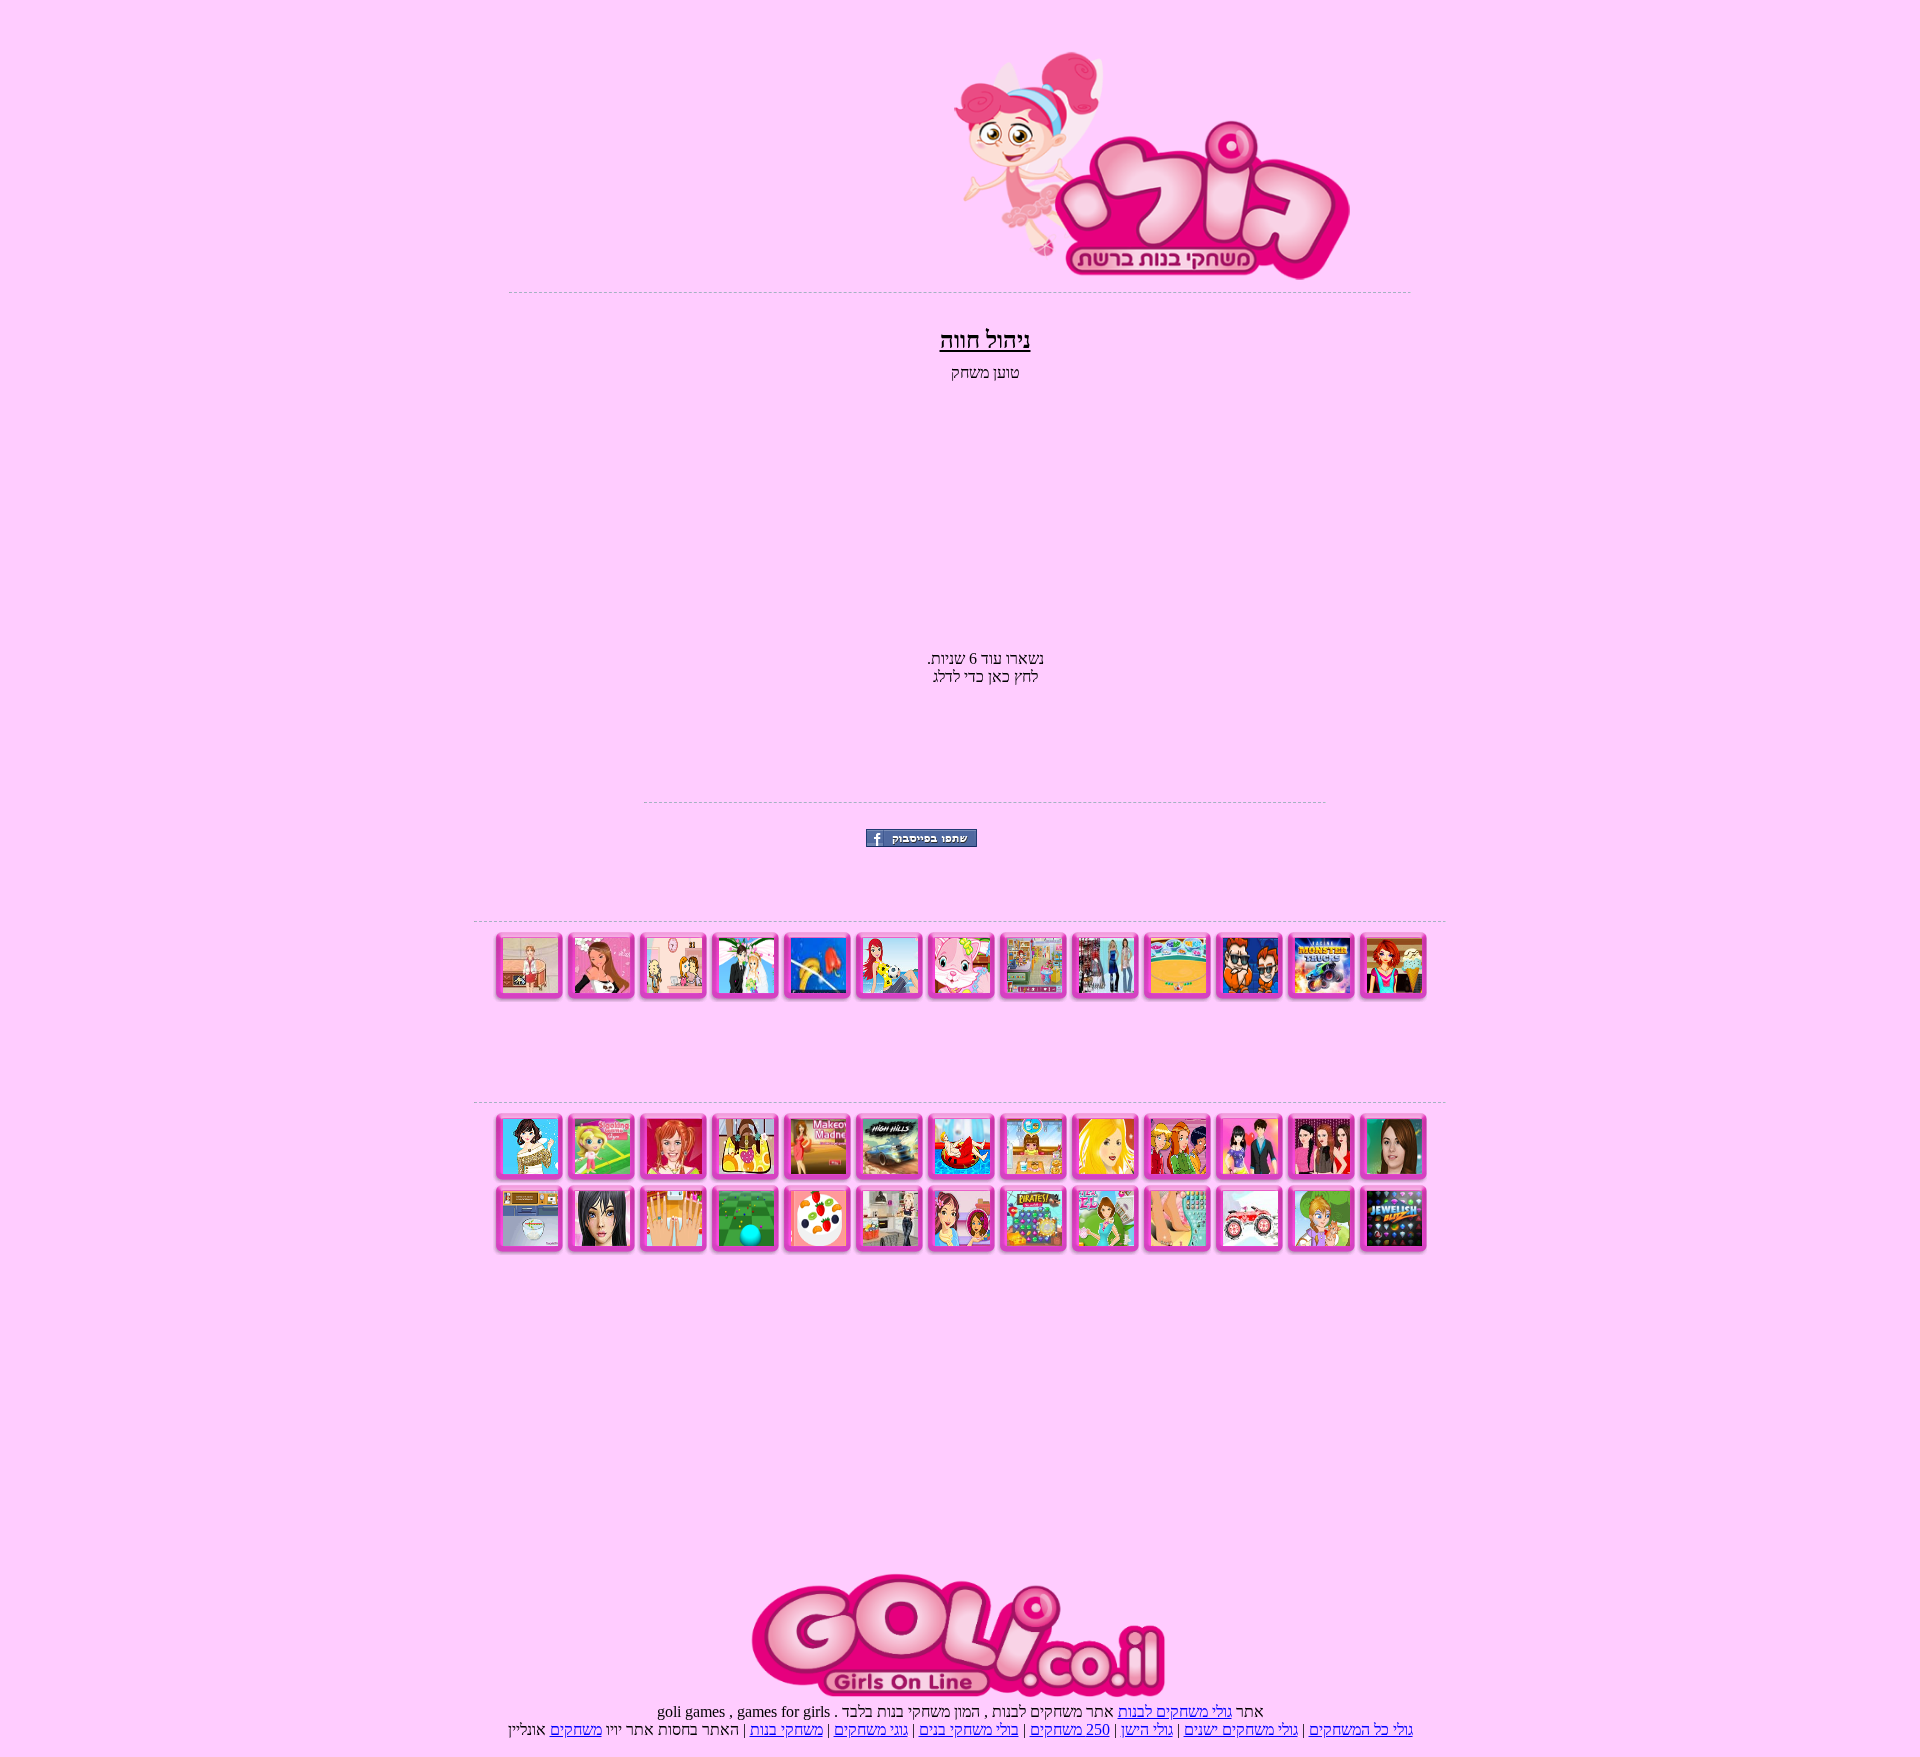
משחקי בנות (786, 1729)
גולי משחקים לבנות (1175, 1711)
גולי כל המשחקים (1361, 1729)
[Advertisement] (738, 140)
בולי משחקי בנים (969, 1729)
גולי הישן (1147, 1729)
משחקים (576, 1729)
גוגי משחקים (871, 1729)
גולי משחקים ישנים (1241, 1729)
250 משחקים (1070, 1729)
